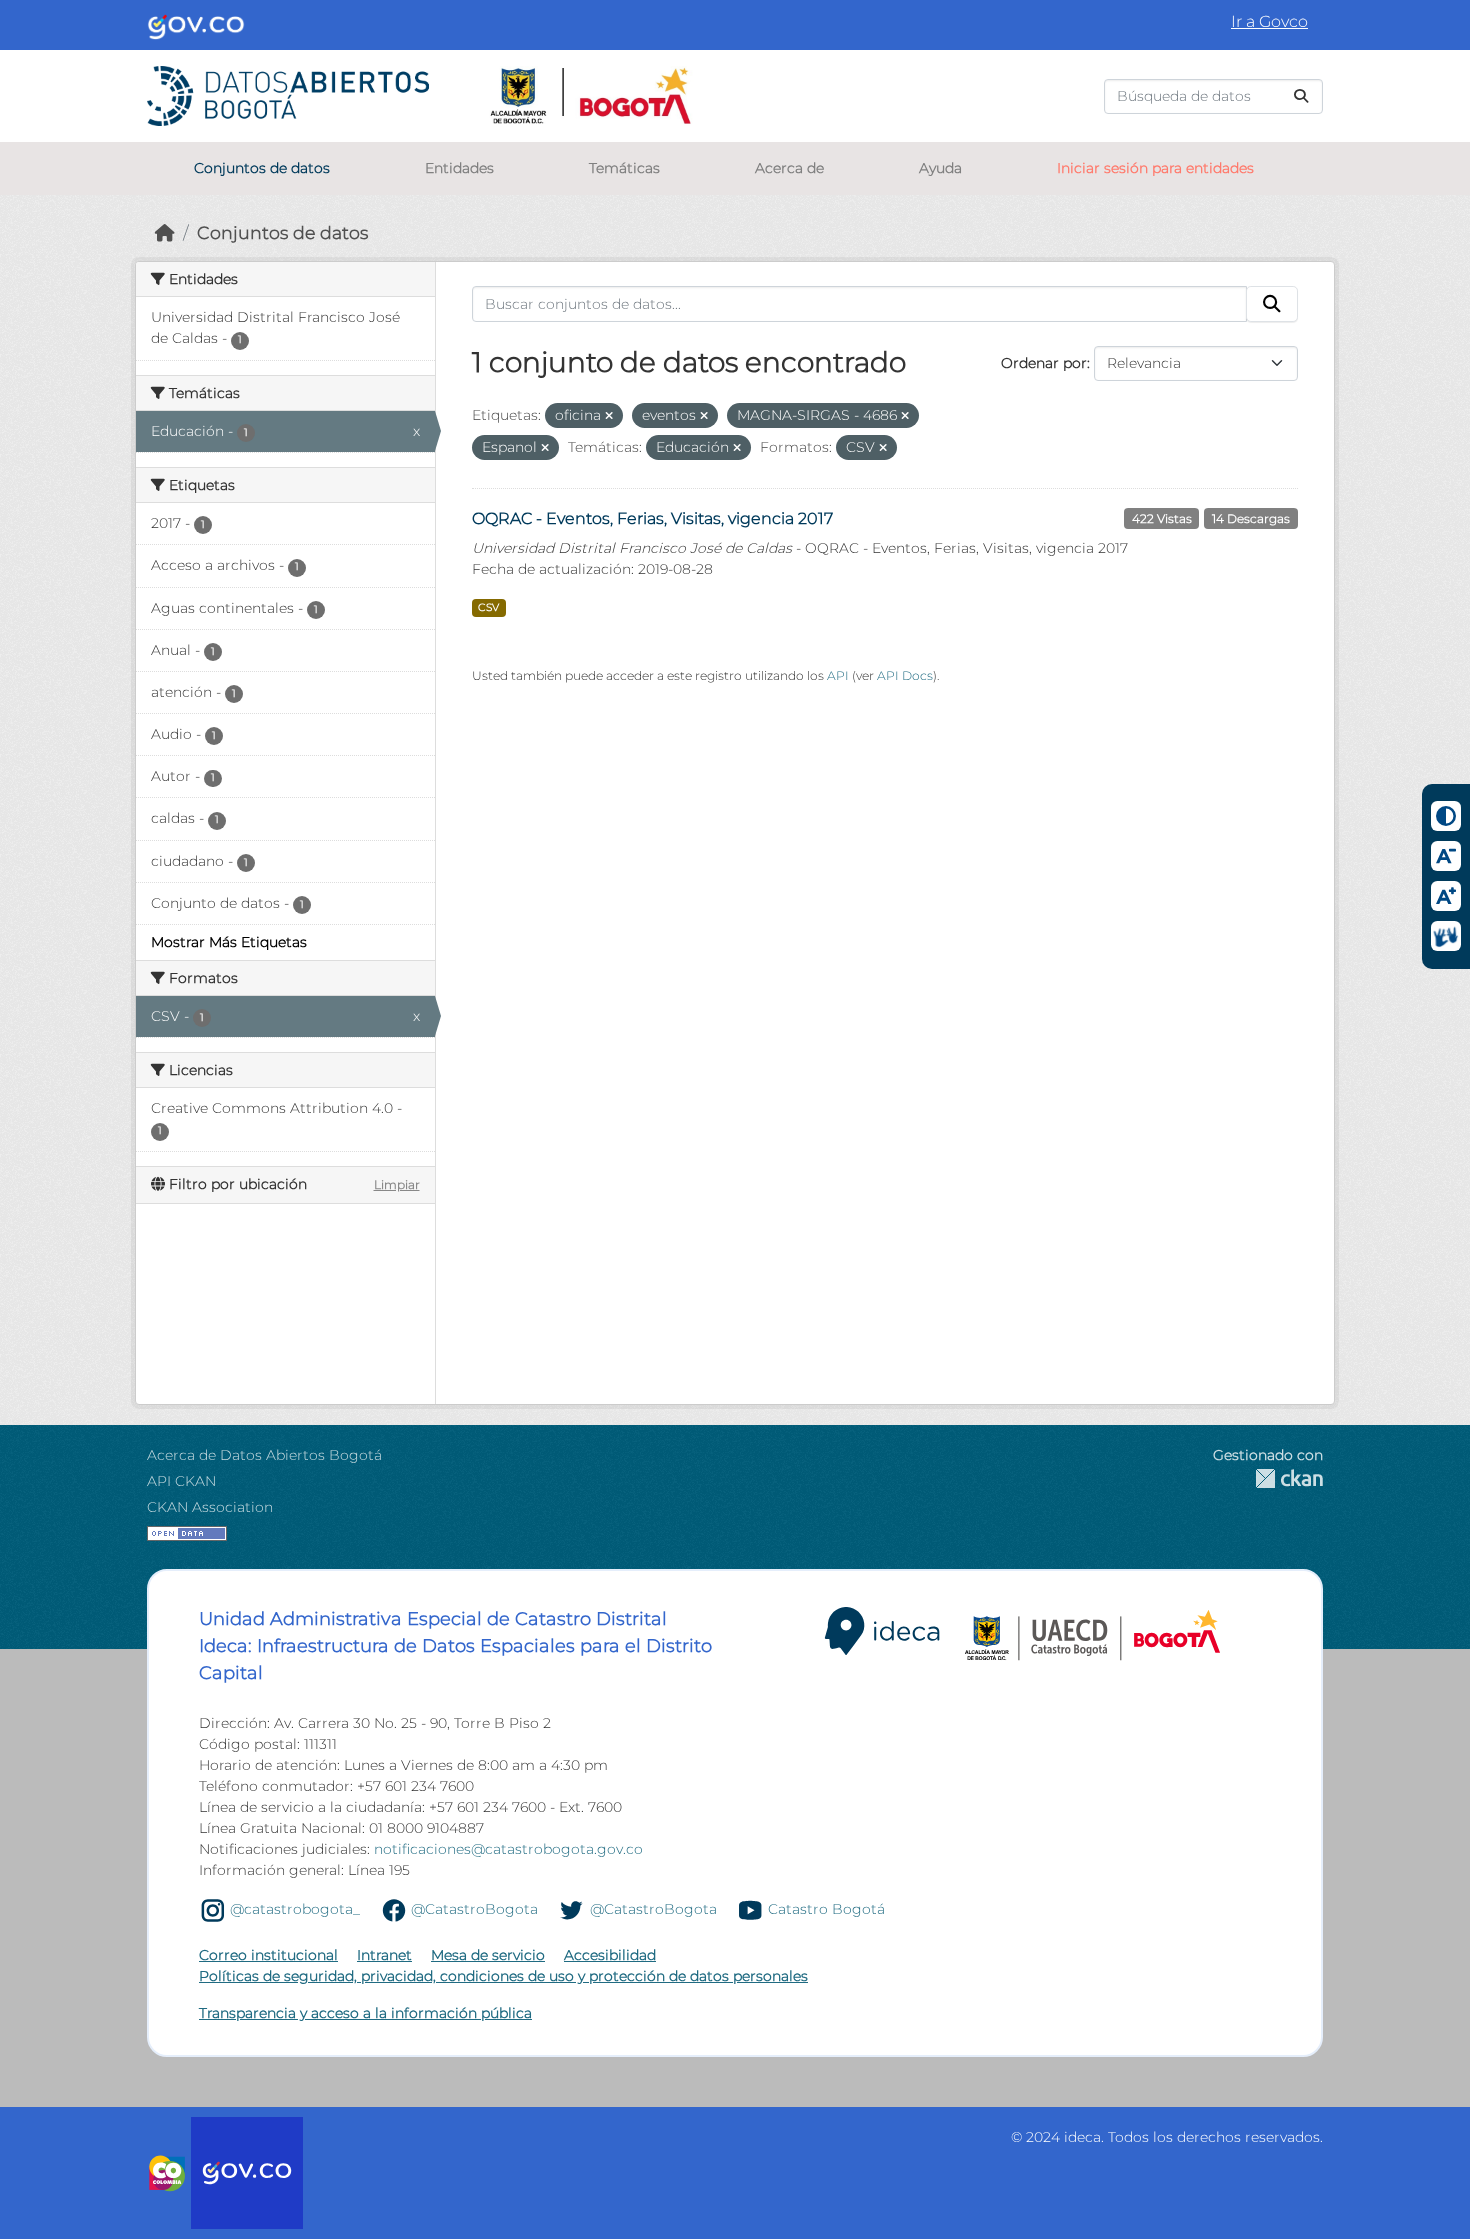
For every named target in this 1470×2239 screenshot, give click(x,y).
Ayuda (940, 168)
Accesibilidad (610, 1955)
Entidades (459, 168)
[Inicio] (165, 232)
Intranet (384, 1955)
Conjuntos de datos (262, 168)
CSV (488, 607)
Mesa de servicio (488, 1955)
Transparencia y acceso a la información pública (365, 2013)
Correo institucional (268, 1955)
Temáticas (624, 168)
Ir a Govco (1269, 21)
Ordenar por (1044, 363)
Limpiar (397, 1184)
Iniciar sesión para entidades (1155, 168)
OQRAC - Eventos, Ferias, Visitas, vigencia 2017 (652, 518)
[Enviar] (1301, 96)
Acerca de (789, 168)
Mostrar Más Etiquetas (229, 942)
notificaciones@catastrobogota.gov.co (508, 1849)
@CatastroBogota (474, 1909)
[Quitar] (609, 416)
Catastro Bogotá (826, 1909)
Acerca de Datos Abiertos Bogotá (264, 1455)
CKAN (1268, 1478)
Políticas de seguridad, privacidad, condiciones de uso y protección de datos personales (503, 1976)
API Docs (905, 675)
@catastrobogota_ (295, 1909)
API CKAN (181, 1481)
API (838, 675)
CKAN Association (210, 1507)
